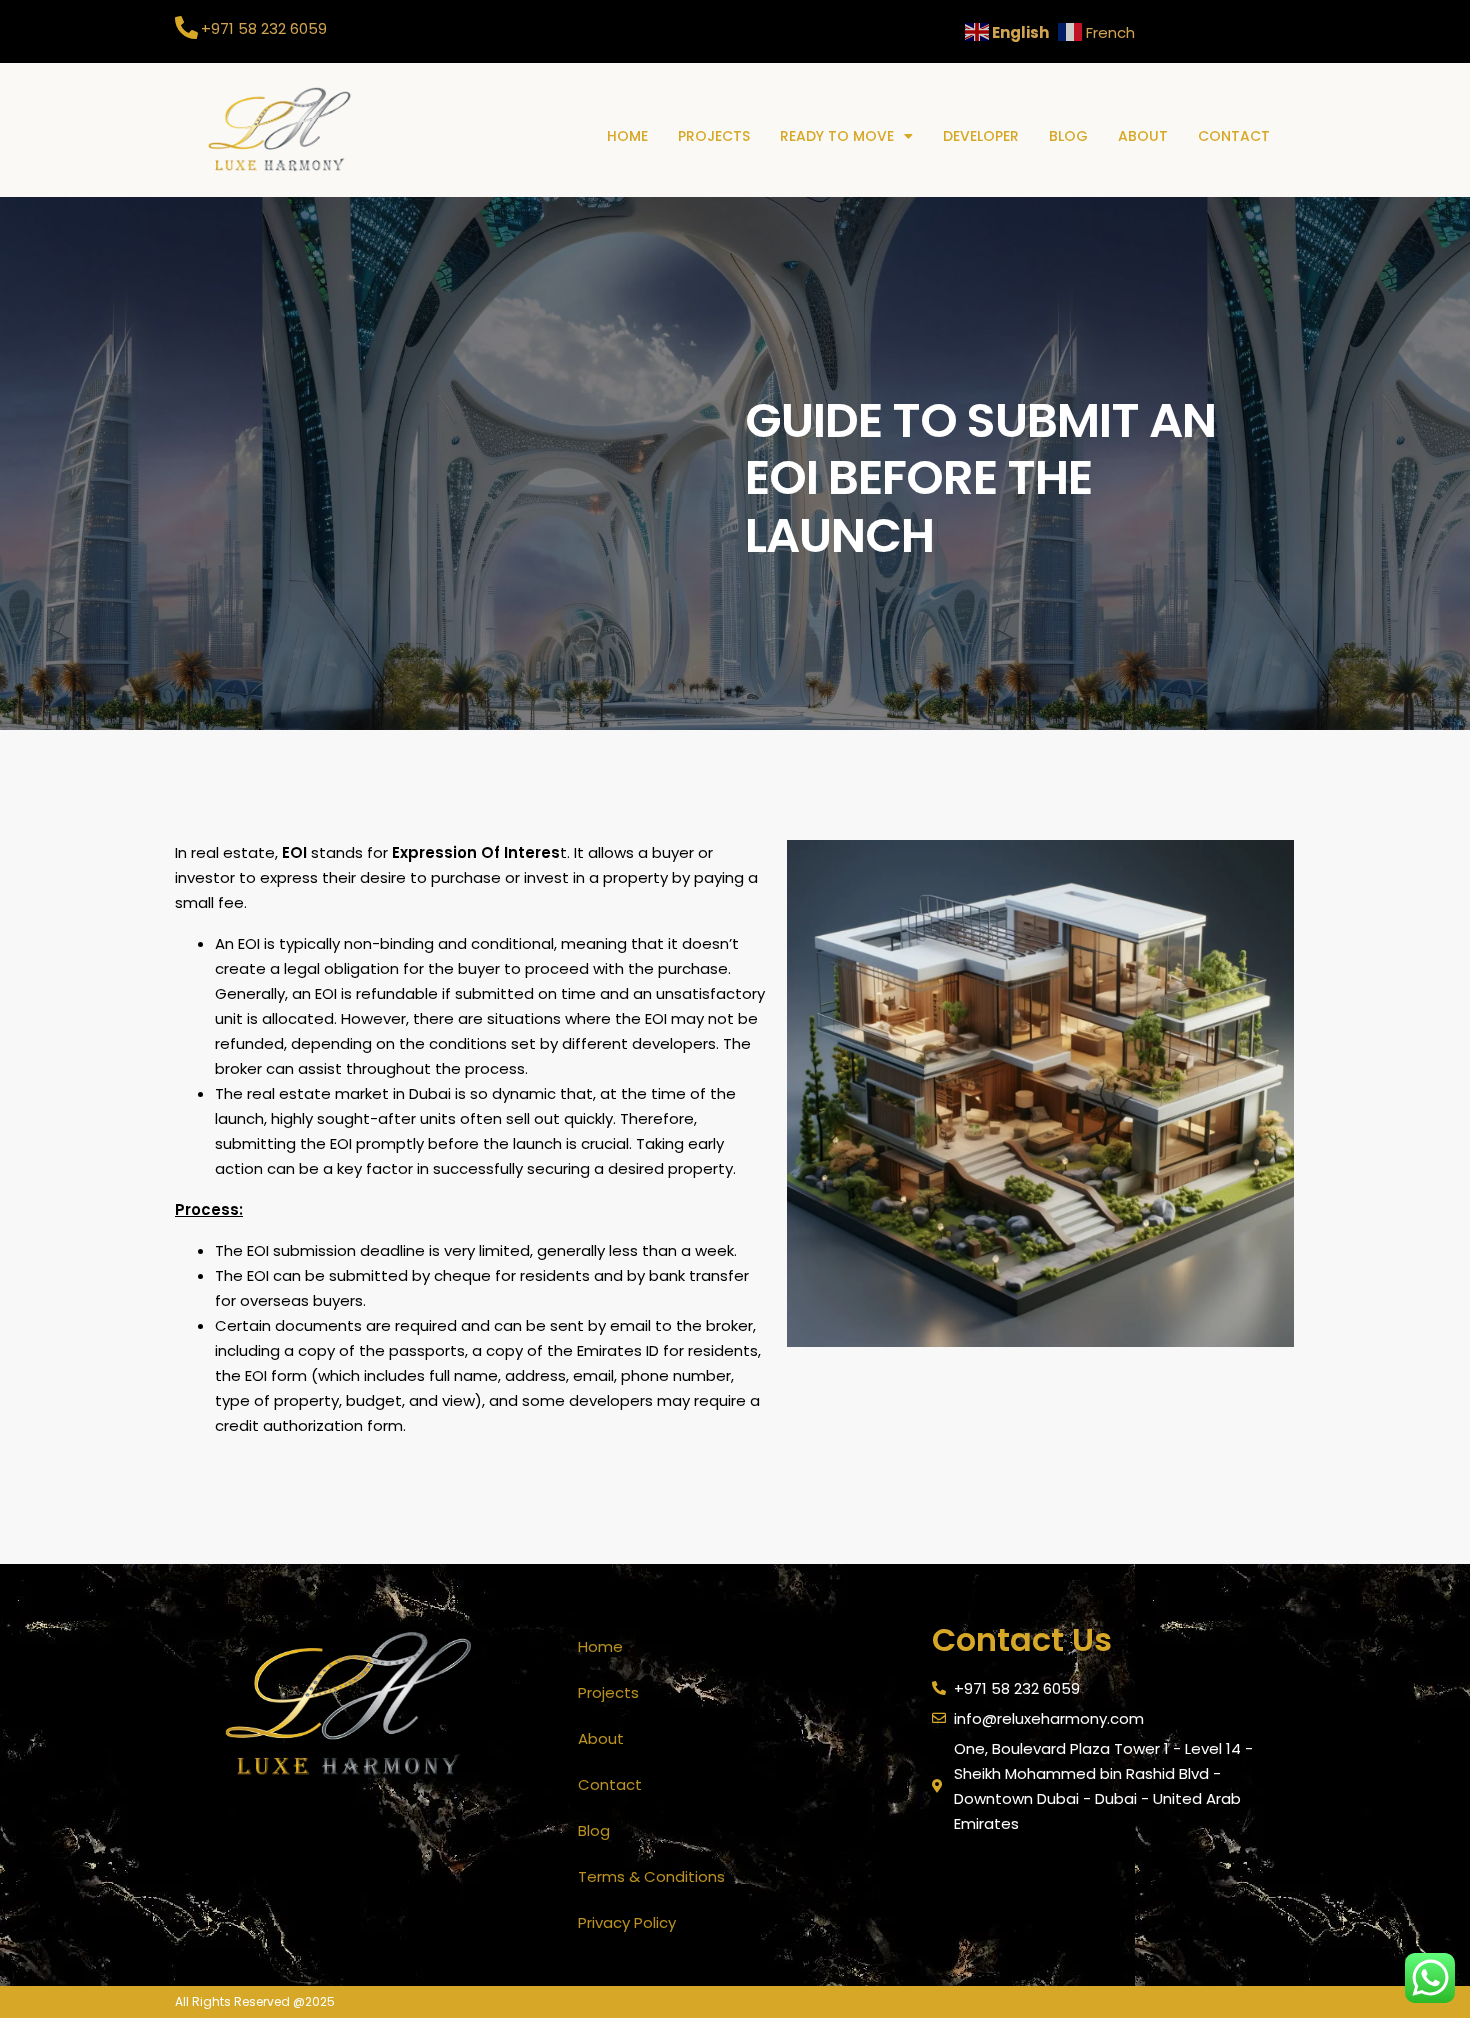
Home (627, 136)
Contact (1234, 136)
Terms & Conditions (651, 1876)
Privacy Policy (627, 1922)
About (1143, 136)
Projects (714, 136)
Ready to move (837, 136)
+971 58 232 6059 (264, 28)
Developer (981, 136)
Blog (1068, 136)
